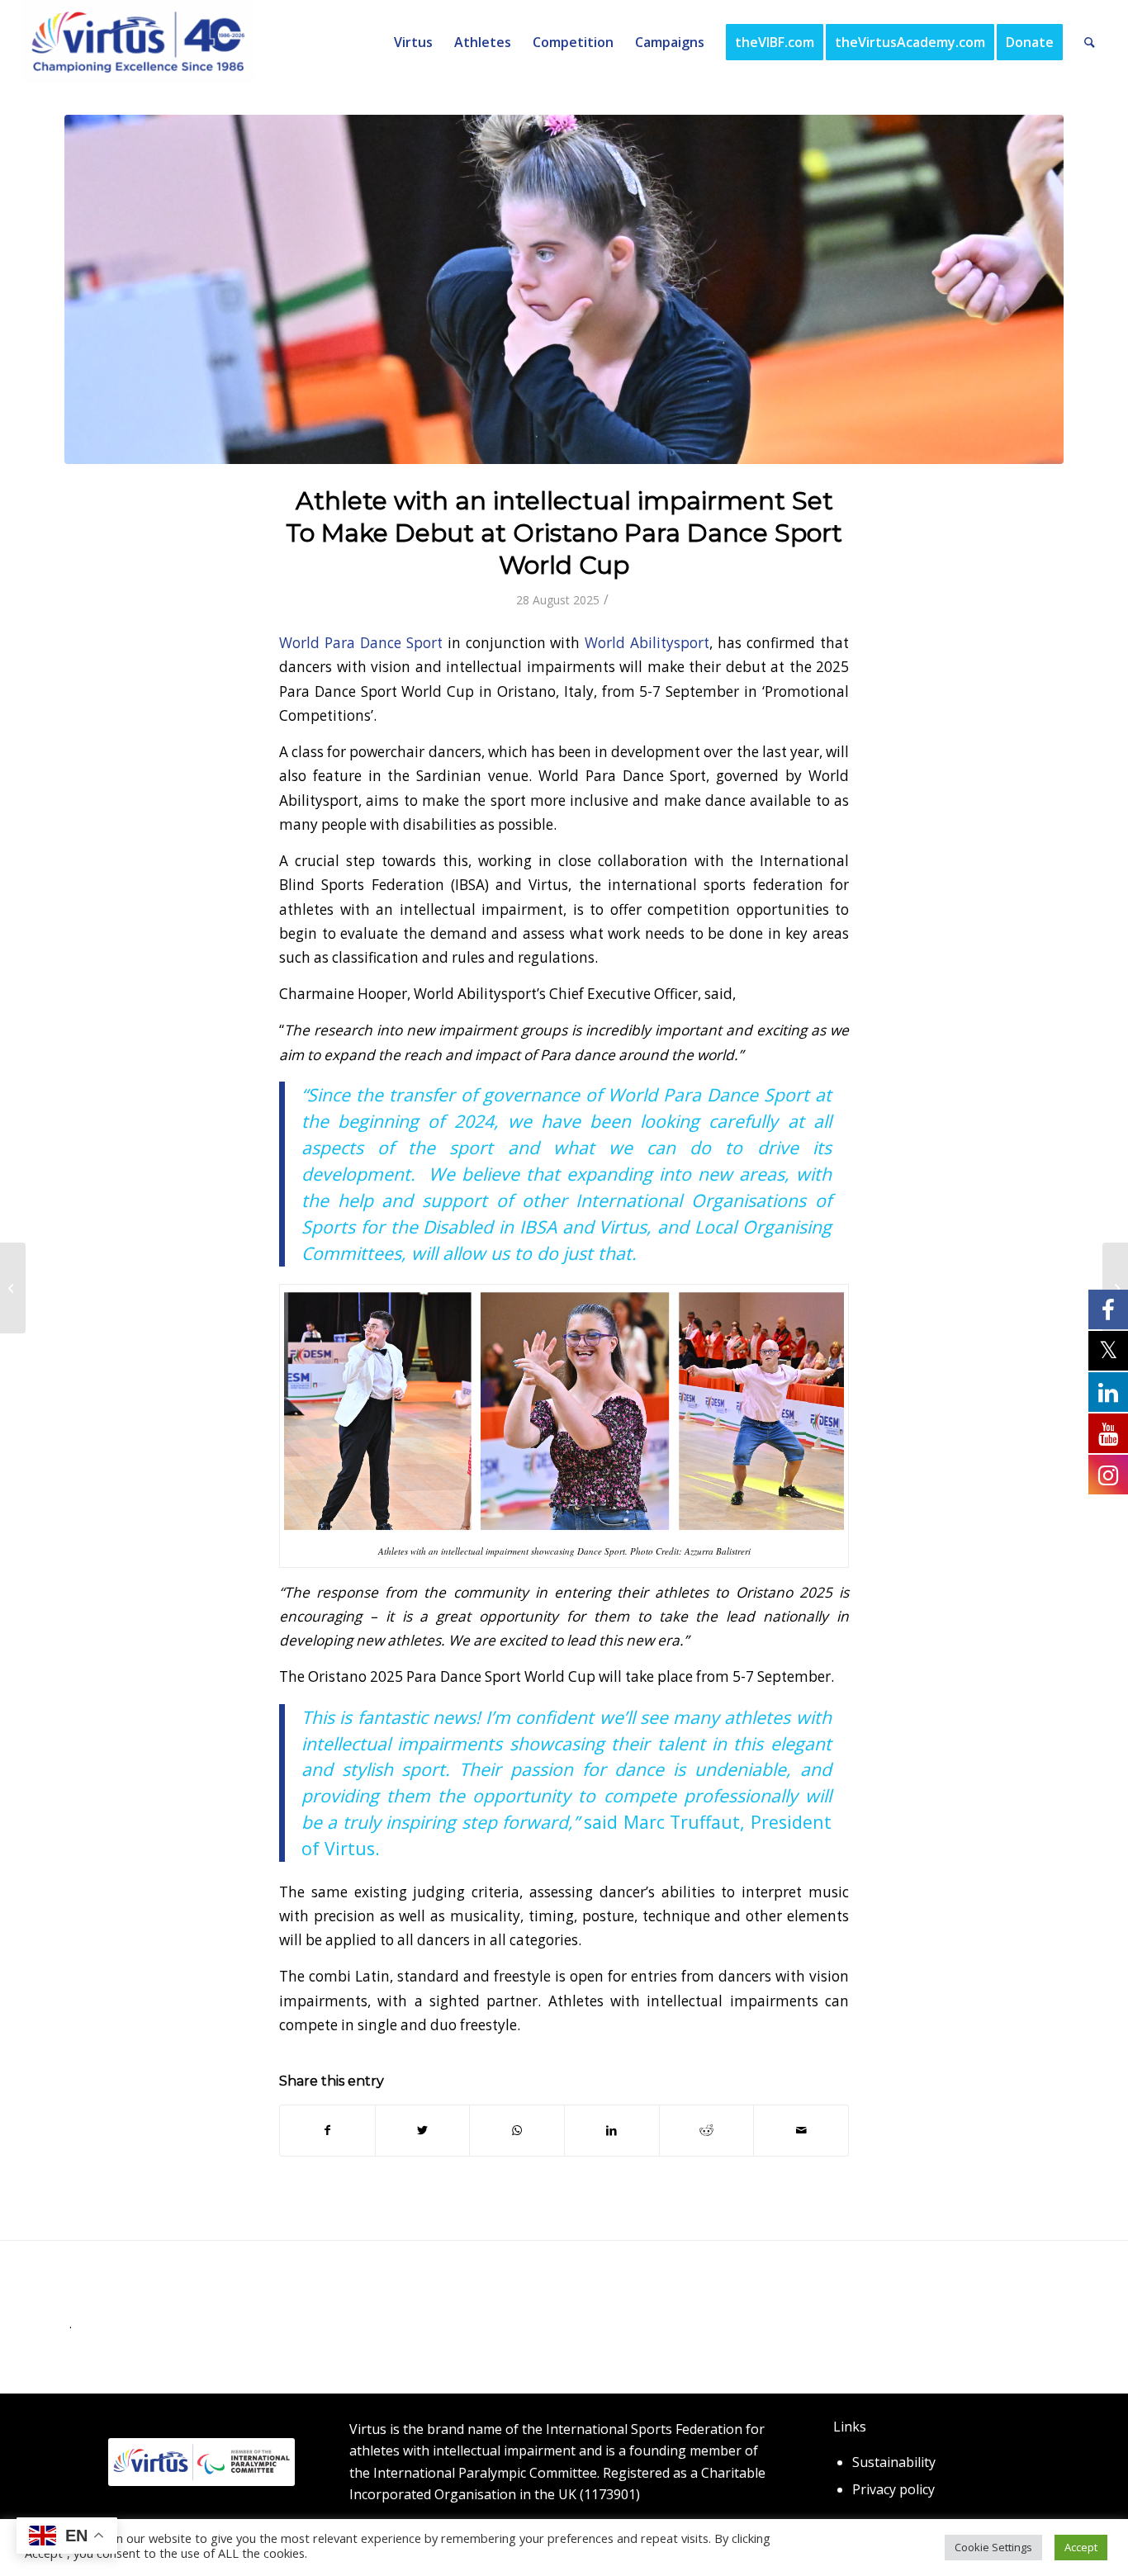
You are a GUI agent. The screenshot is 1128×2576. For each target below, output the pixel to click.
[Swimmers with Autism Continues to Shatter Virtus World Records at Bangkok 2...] (13, 1288)
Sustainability (894, 2462)
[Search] (1090, 42)
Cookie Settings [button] (993, 2547)
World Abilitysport (647, 643)
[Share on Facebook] (327, 2130)
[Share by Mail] (801, 2130)
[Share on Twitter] (423, 2130)
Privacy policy (893, 2489)
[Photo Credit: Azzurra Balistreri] (564, 289)
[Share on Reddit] (707, 2130)
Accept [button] (1081, 2547)
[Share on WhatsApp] (517, 2130)
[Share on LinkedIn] (612, 2130)
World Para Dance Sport (361, 643)
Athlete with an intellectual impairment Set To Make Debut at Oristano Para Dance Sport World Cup (564, 533)
